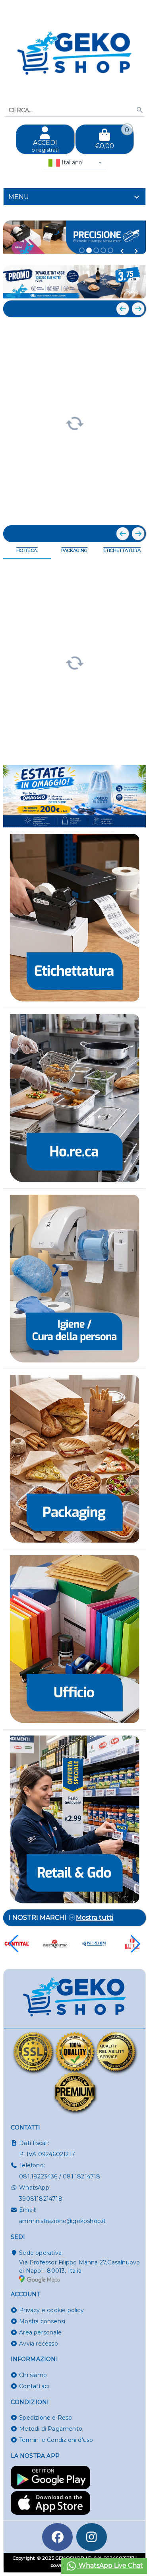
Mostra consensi (42, 2321)
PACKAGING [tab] (74, 550)
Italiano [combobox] (71, 162)
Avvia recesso (39, 2344)
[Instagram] (92, 2537)
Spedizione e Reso (45, 2418)
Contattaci (34, 2386)
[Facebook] (58, 2537)
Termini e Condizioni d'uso (56, 2440)
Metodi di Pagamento (51, 2429)
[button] (122, 251)
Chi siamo (33, 2375)
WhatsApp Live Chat (110, 2565)
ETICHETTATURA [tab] (122, 550)
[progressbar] (74, 422)
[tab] (74, 197)
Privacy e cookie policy (51, 2310)
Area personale (40, 2332)
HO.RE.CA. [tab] (27, 550)
